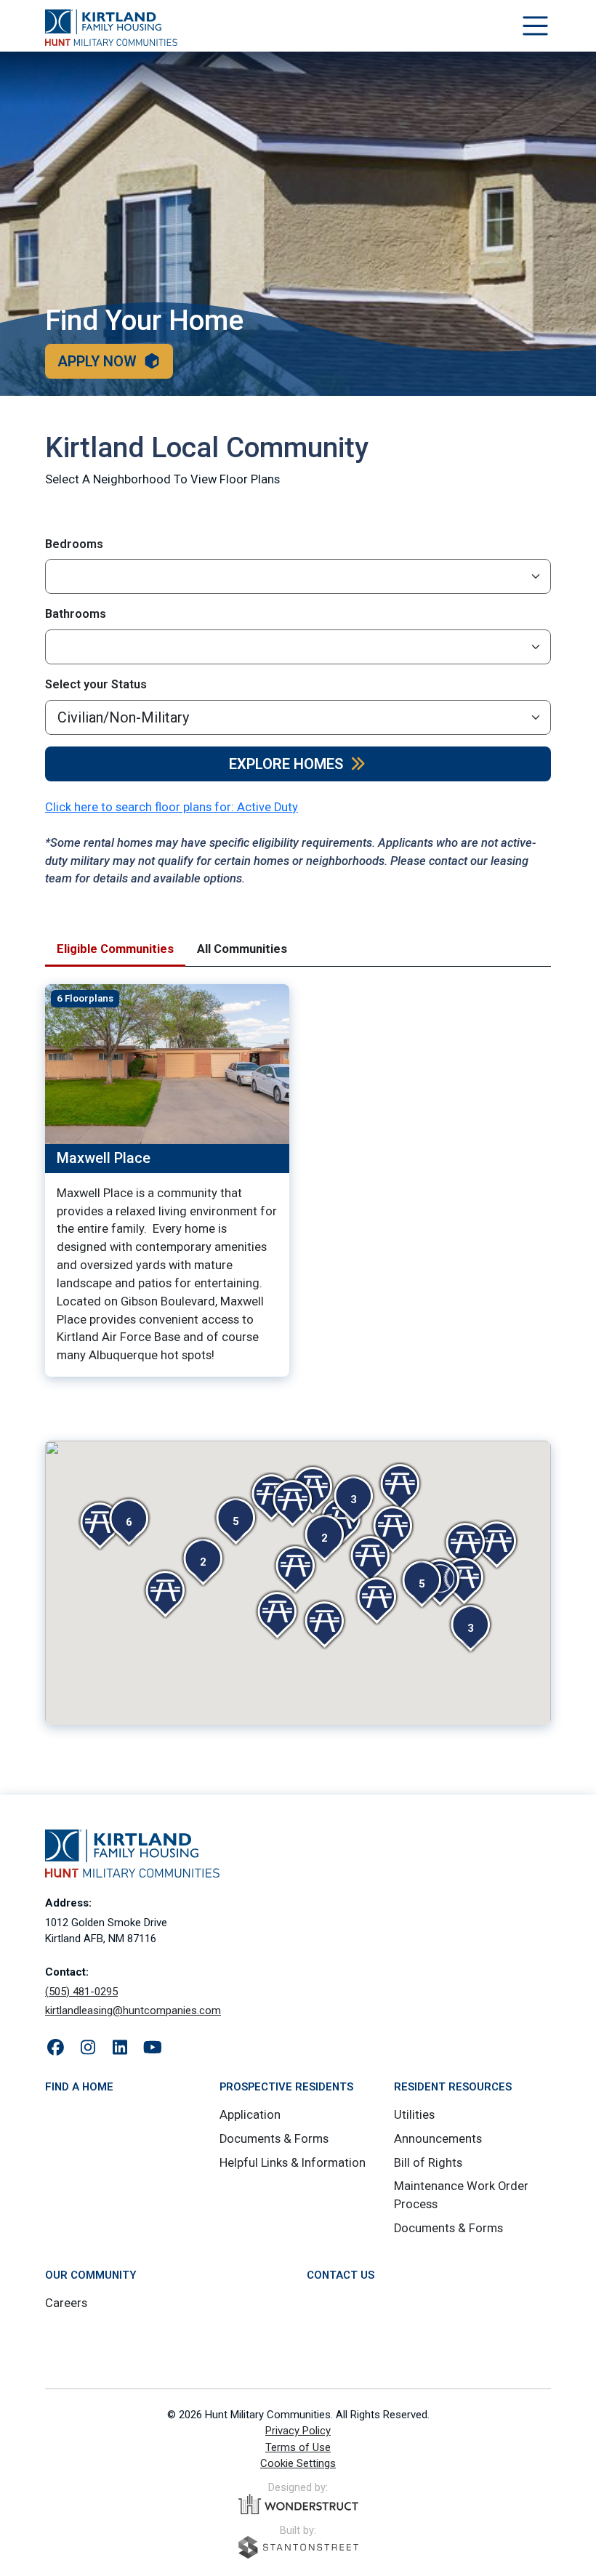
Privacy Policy (298, 2431)
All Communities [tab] (242, 949)
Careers (66, 2303)
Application (250, 2115)
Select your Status (96, 684)
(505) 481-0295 (81, 1992)
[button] (422, 1584)
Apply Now (97, 361)
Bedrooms (74, 544)
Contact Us (341, 2275)
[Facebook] (56, 2048)
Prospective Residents (286, 2087)
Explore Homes (286, 764)
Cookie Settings (298, 2463)
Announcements (438, 2139)
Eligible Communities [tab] (115, 949)
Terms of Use (298, 2447)
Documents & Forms (274, 2139)
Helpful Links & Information (293, 2163)
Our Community (90, 2275)
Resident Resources (453, 2087)
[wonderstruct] (298, 2504)
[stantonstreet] (298, 2547)
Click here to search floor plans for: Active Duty (172, 807)
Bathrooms (76, 614)
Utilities (414, 2115)
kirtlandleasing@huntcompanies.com (133, 2011)
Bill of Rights (428, 2163)
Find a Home (79, 2087)
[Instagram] (88, 2048)
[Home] (111, 28)
